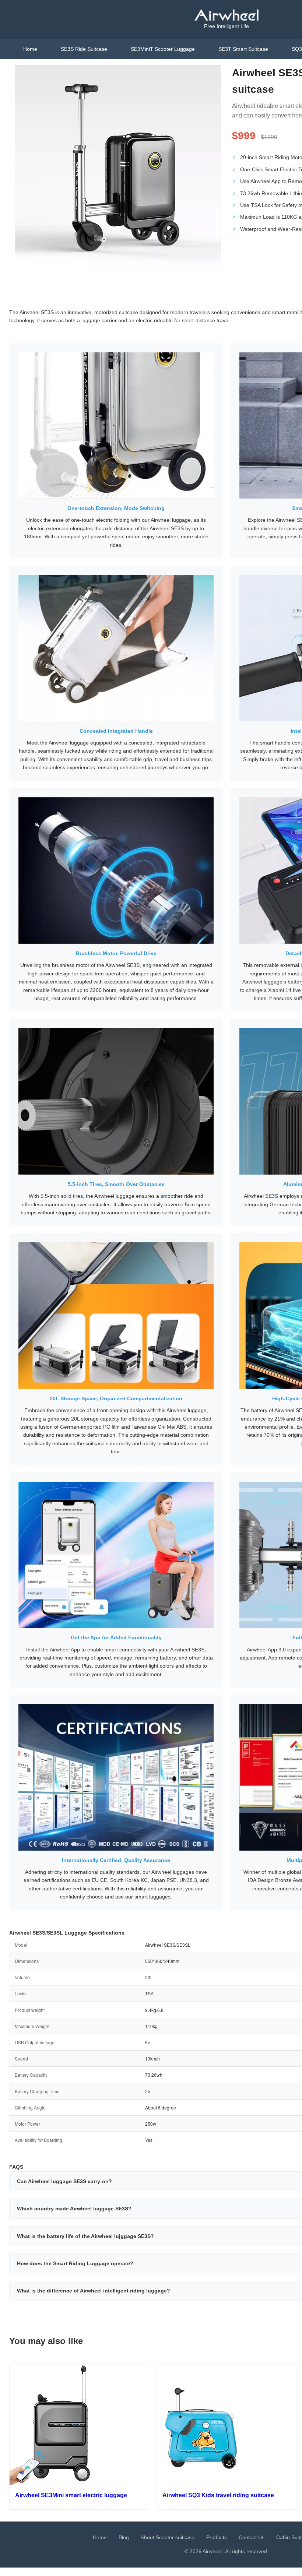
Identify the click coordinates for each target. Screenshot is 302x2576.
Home (30, 49)
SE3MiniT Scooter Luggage (163, 49)
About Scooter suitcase (168, 2537)
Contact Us (252, 2537)
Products (217, 2537)
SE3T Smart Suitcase (243, 49)
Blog (124, 2537)
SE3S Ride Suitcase (84, 49)
